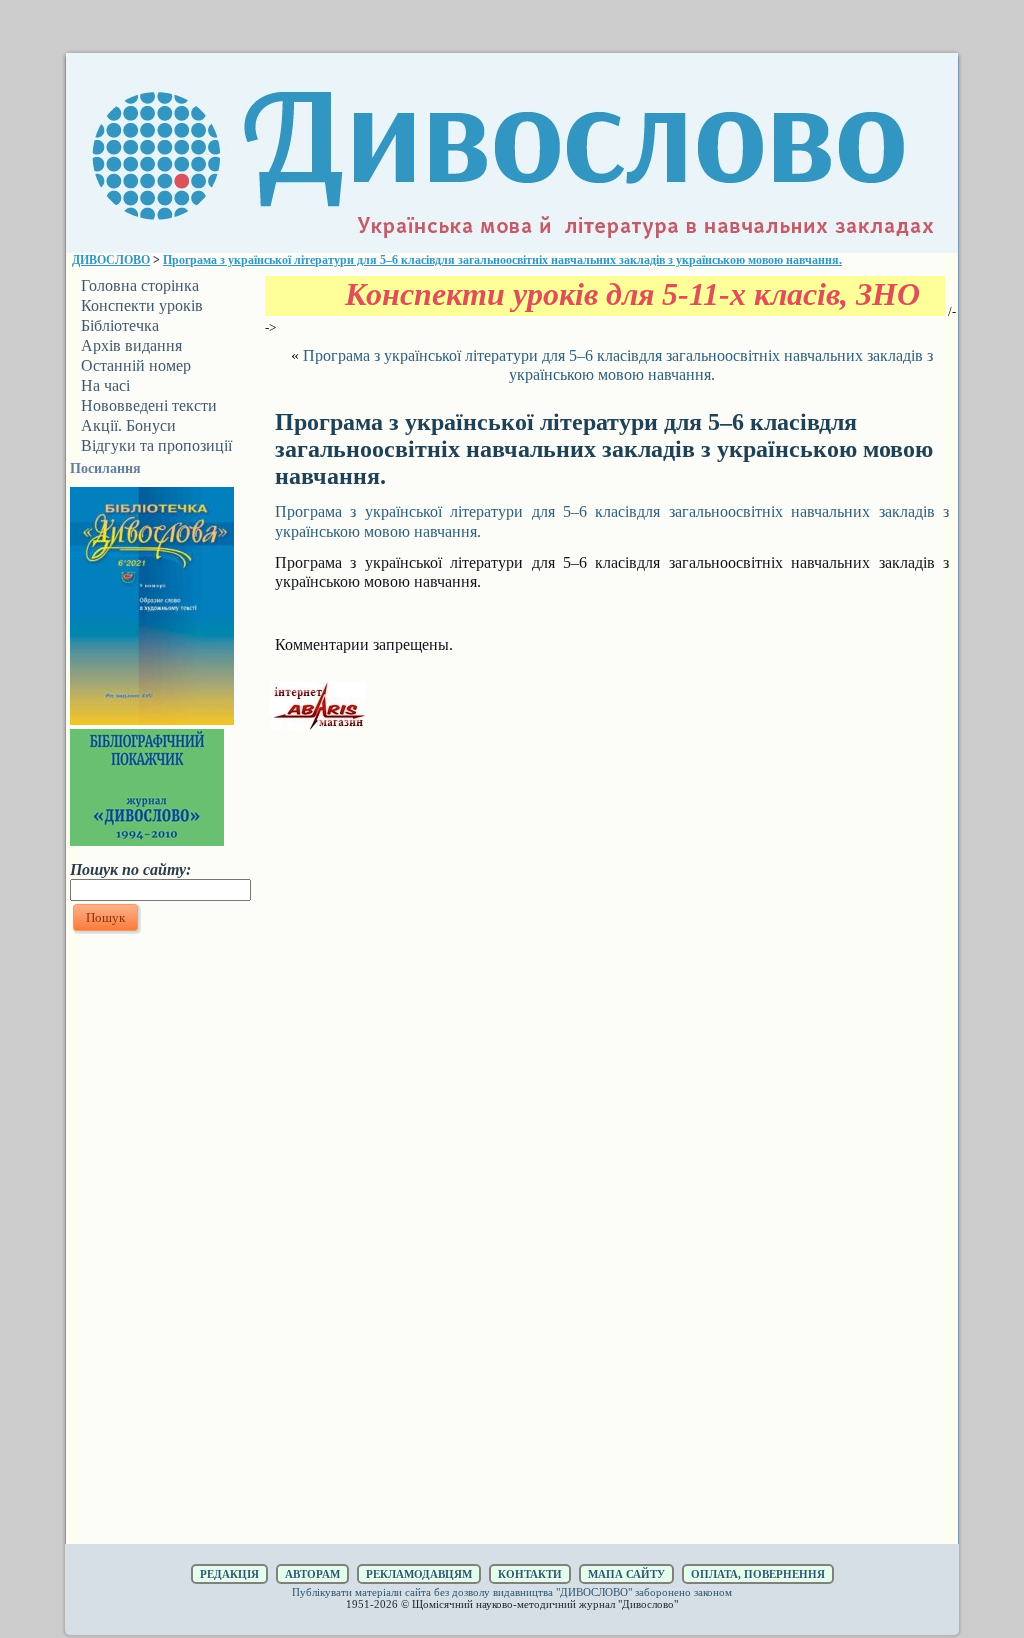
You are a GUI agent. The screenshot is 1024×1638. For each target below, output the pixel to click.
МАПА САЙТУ (626, 1574)
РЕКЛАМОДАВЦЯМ (419, 1574)
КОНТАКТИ (530, 1574)
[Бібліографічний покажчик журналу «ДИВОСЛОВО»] (147, 840)
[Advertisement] (160, 1239)
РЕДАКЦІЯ (229, 1574)
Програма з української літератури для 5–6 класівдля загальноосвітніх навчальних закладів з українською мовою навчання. (502, 260)
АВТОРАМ (312, 1574)
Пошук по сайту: (130, 869)
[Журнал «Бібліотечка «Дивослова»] (152, 719)
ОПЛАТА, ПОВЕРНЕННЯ (758, 1574)
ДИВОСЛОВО (111, 260)
